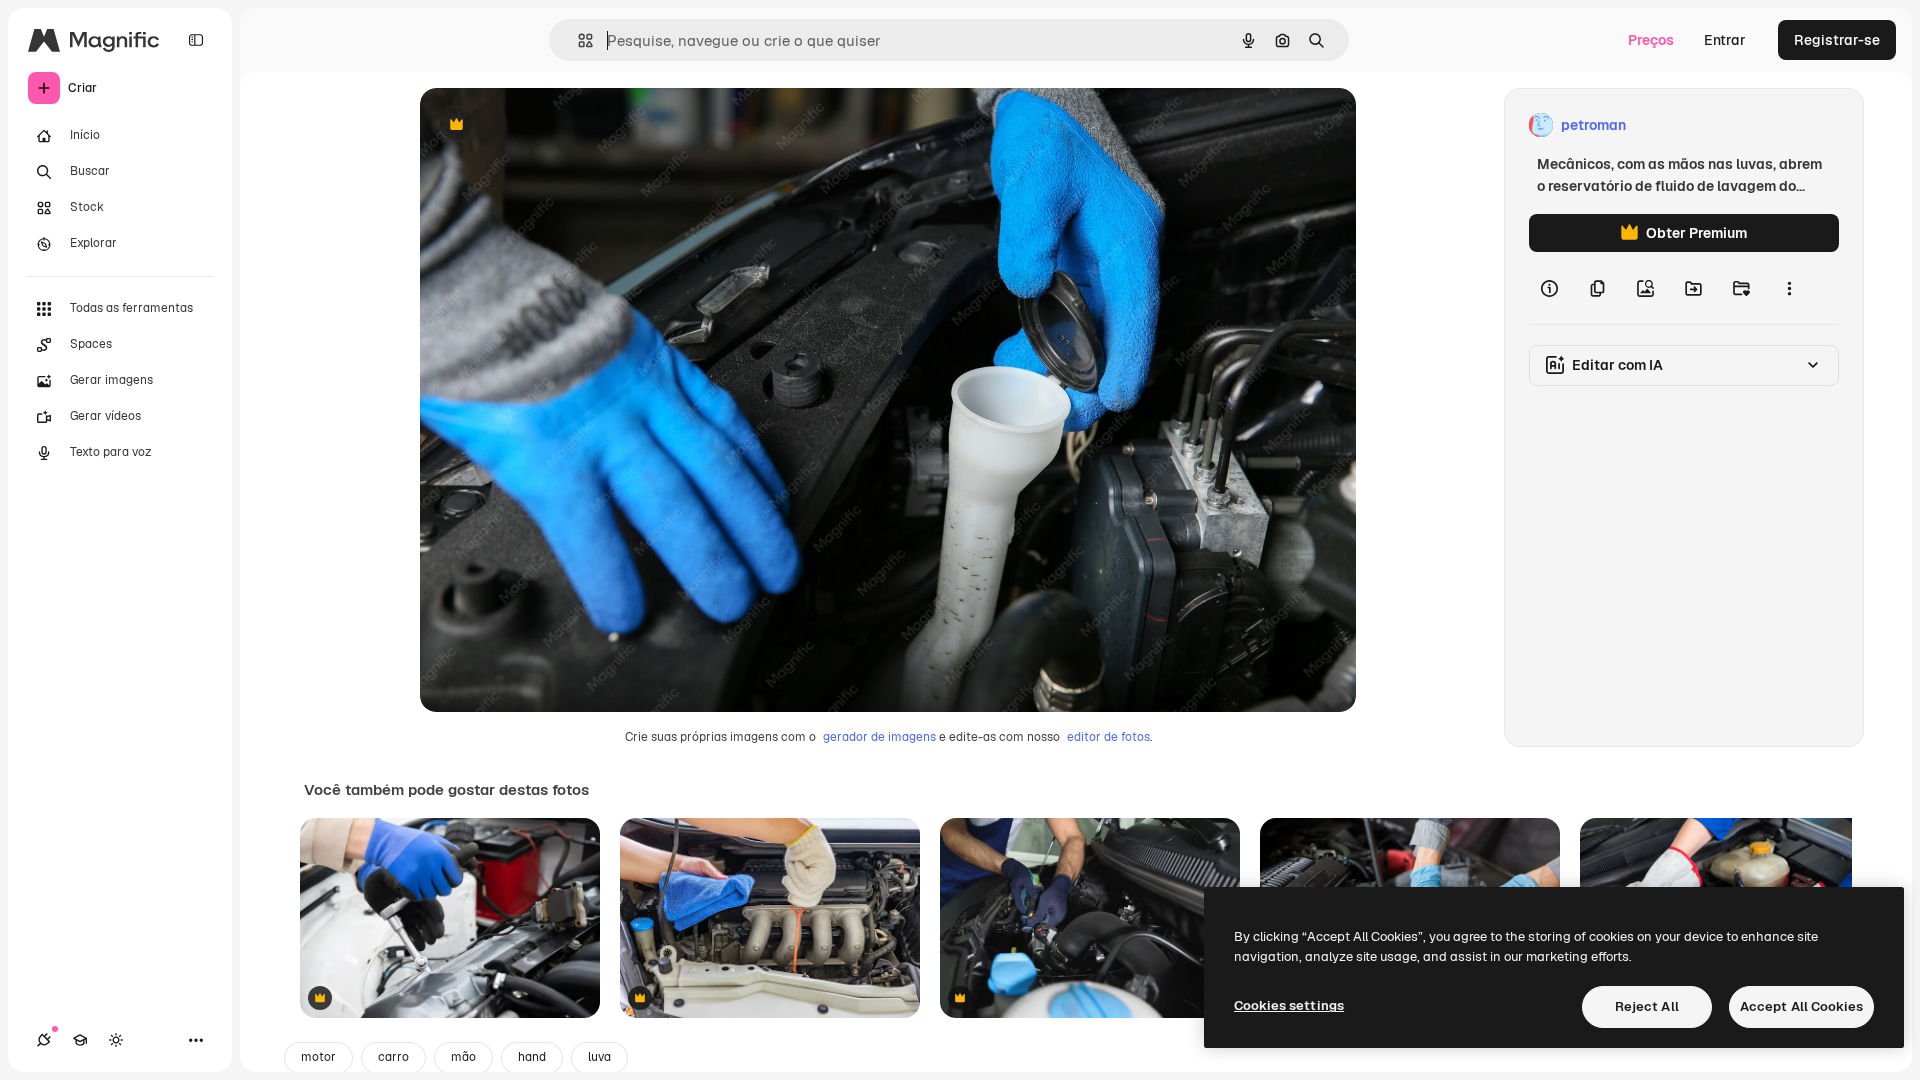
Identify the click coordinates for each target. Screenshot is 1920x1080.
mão (463, 1057)
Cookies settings (1289, 1005)
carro (393, 1057)
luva (599, 1057)
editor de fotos (1108, 737)
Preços (1651, 40)
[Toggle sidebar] (196, 40)
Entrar (1725, 40)
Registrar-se (1837, 40)
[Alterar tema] (116, 1040)
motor (318, 1057)
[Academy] (80, 1040)
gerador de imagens (879, 737)
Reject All (1647, 1006)
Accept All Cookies (1801, 1006)
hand (532, 1057)
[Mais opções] (1789, 288)
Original (548, 125)
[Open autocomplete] (577, 40)
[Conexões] (44, 1040)
